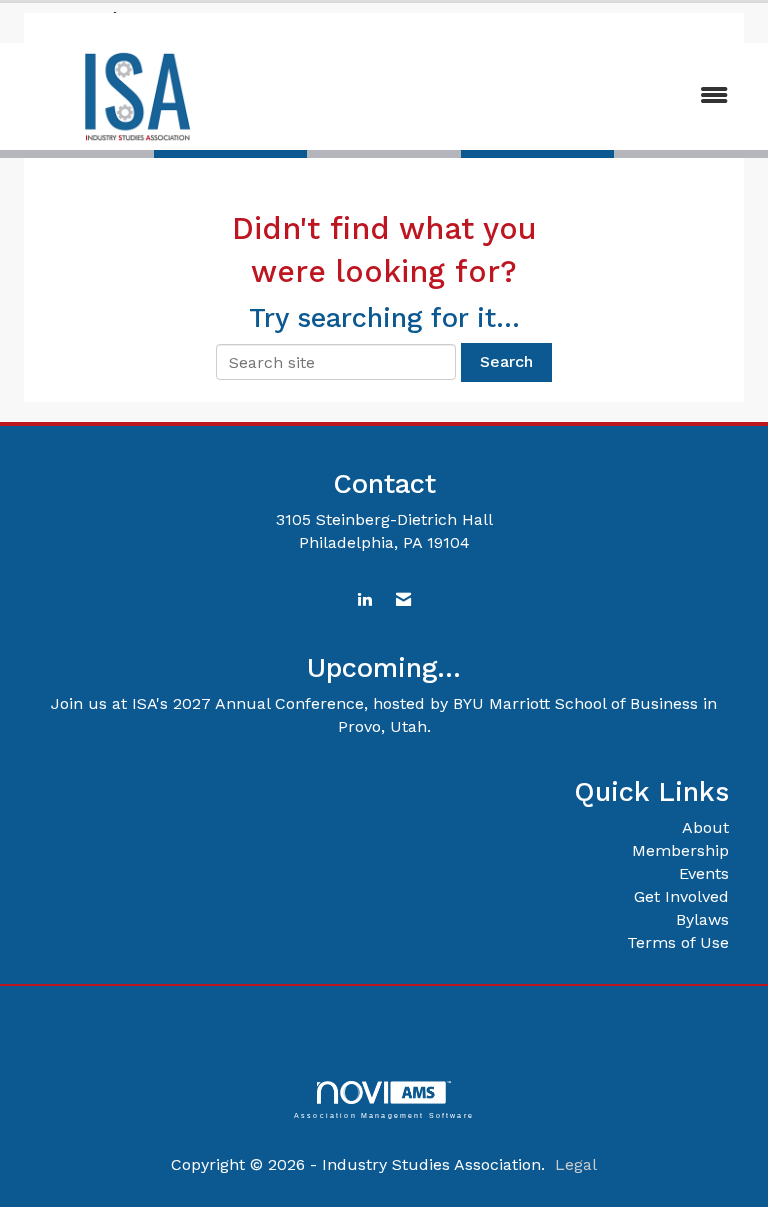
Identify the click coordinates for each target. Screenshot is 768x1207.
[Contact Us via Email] (403, 600)
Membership (680, 850)
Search (506, 361)
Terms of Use (678, 942)
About (705, 827)
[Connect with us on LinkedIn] (364, 600)
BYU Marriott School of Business (575, 703)
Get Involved (681, 896)
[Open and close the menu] (503, 96)
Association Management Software (384, 1114)
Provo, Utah (382, 726)
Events (704, 873)
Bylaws (702, 919)
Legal (576, 1164)
